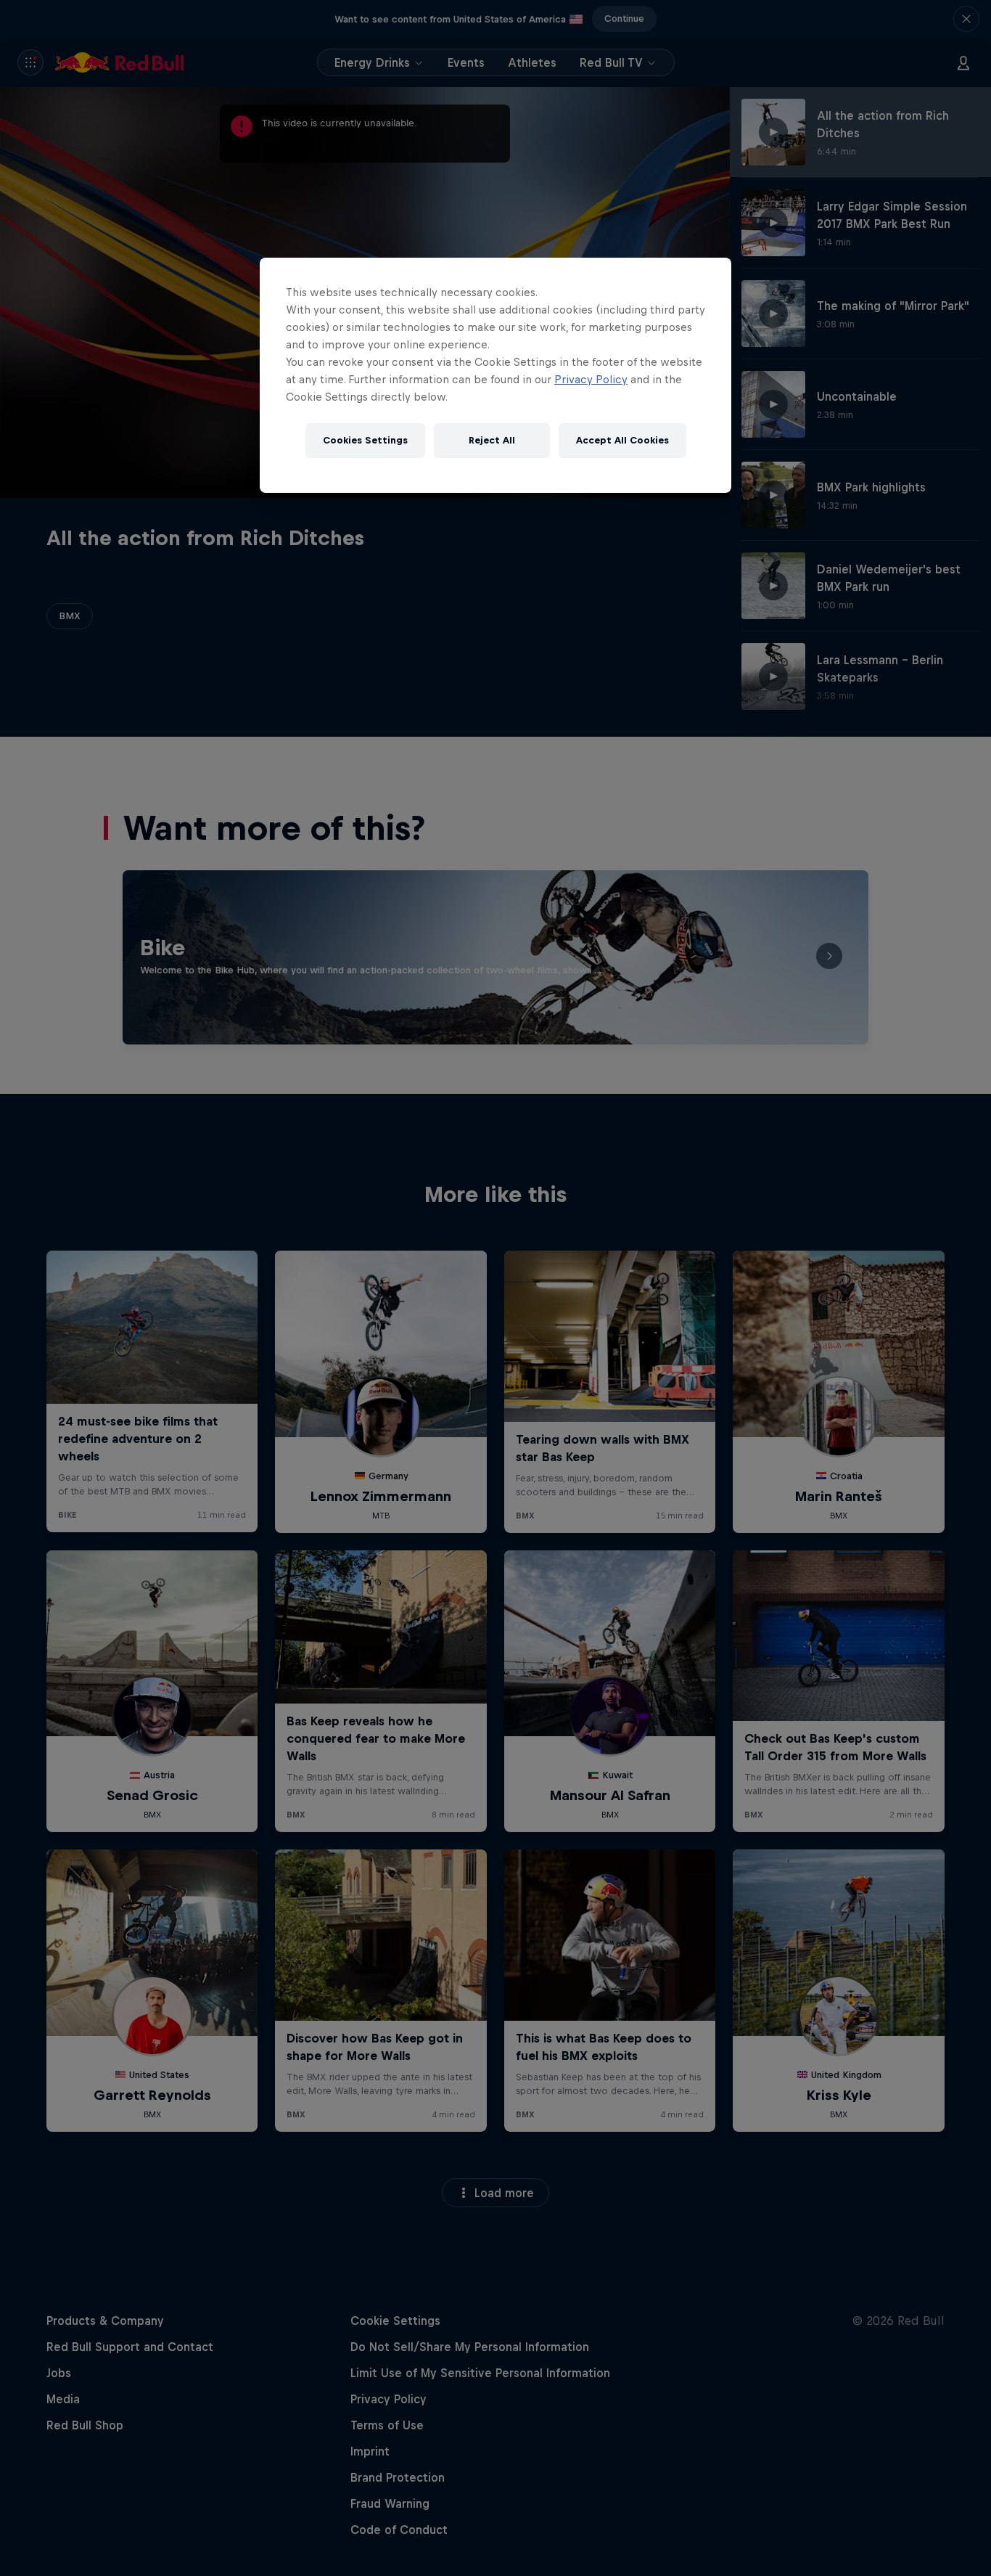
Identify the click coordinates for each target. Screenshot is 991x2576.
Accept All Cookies (622, 440)
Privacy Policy (591, 379)
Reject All (492, 440)
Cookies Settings (365, 440)
